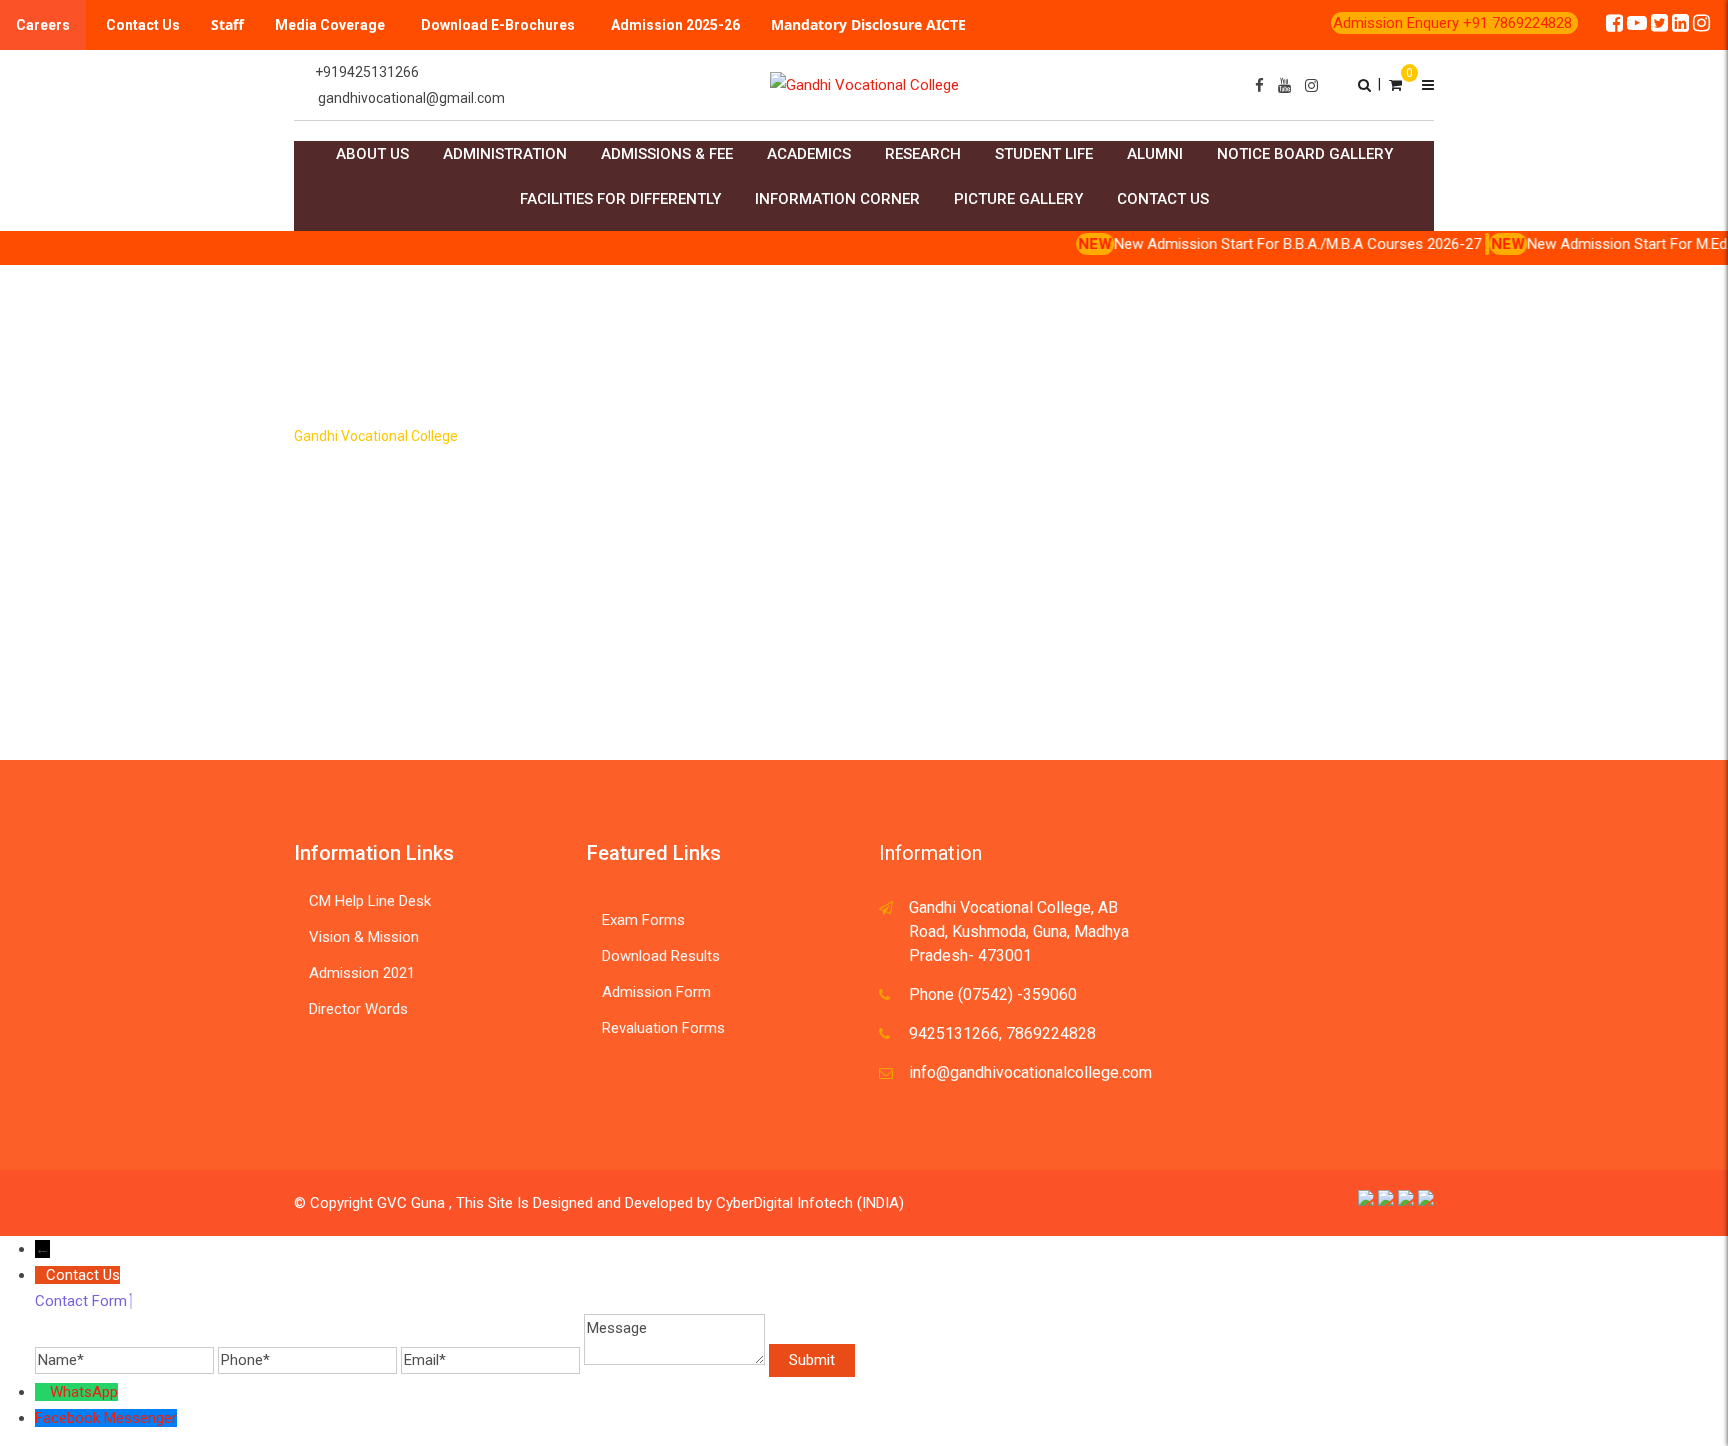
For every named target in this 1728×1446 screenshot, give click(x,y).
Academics (809, 154)
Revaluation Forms (663, 1028)
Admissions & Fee (667, 154)
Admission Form (656, 992)
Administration (505, 154)
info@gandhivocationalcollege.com (1030, 1072)
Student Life (1044, 154)
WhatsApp (84, 1392)
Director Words (358, 1009)
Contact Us (143, 25)
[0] (1395, 84)
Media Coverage (330, 25)
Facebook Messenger (106, 1418)
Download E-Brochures (498, 25)
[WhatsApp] (42, 1392)
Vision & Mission (364, 937)
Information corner (837, 199)
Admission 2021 (362, 973)
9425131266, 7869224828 (1002, 1033)
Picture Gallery (1018, 199)
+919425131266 (367, 72)
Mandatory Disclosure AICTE (868, 24)
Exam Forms (643, 920)
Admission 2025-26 (675, 25)
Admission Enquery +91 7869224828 (1454, 23)
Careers (43, 25)
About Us (372, 154)
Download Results (661, 956)
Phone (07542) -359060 (993, 994)
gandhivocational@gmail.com (411, 98)
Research (923, 154)
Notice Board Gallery (1305, 154)
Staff (227, 24)
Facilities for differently (620, 199)
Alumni (1155, 154)
